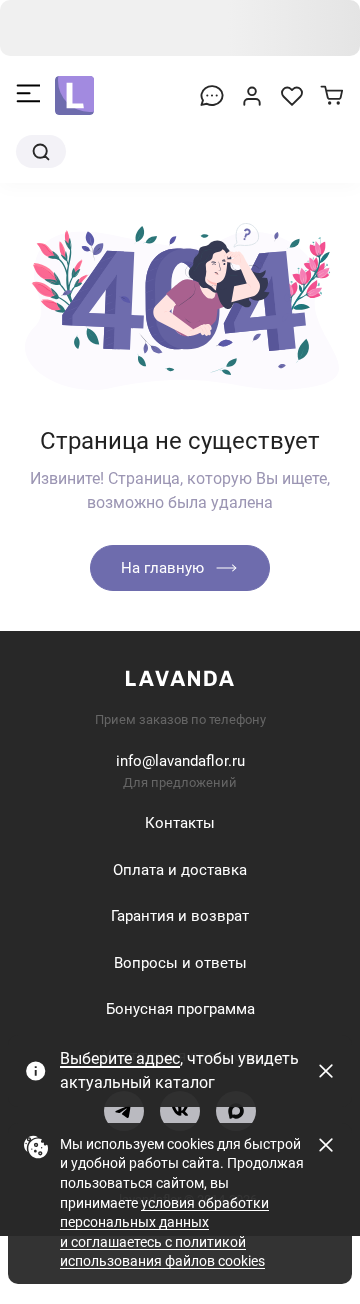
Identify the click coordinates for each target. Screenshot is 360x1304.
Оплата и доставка (180, 870)
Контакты (180, 823)
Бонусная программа (180, 1009)
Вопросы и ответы (180, 963)
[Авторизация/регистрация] (252, 96)
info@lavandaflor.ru (180, 761)
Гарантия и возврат (180, 916)
